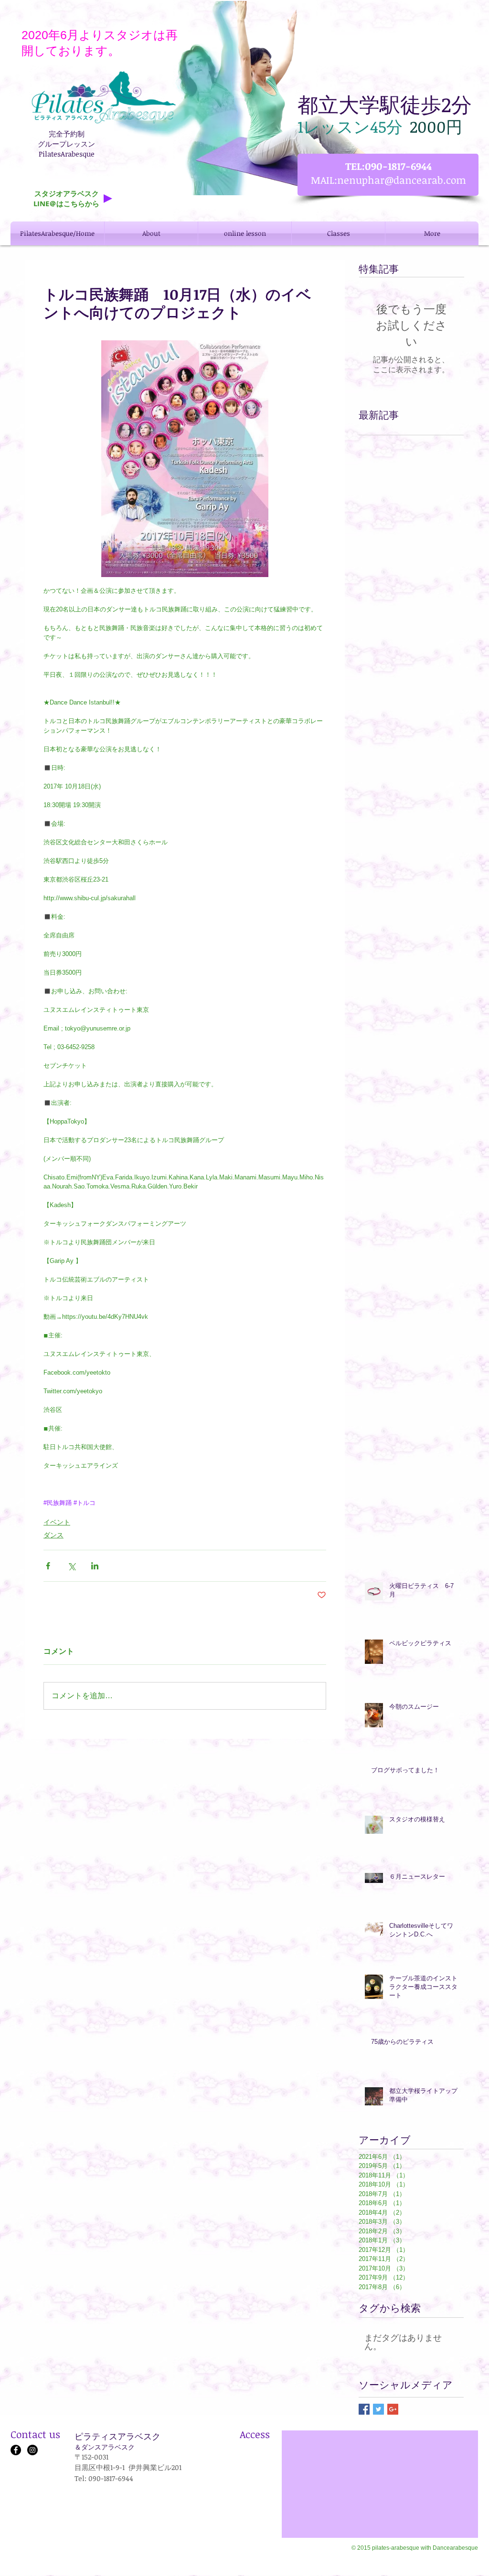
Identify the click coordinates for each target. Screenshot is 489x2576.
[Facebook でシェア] (48, 1566)
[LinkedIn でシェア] (95, 1566)
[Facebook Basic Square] (364, 2409)
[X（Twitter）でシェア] (71, 1566)
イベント (57, 1522)
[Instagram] (32, 2450)
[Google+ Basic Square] (393, 2409)
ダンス (53, 1535)
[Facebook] (16, 2450)
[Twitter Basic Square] (378, 2409)
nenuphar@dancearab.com (402, 180)
